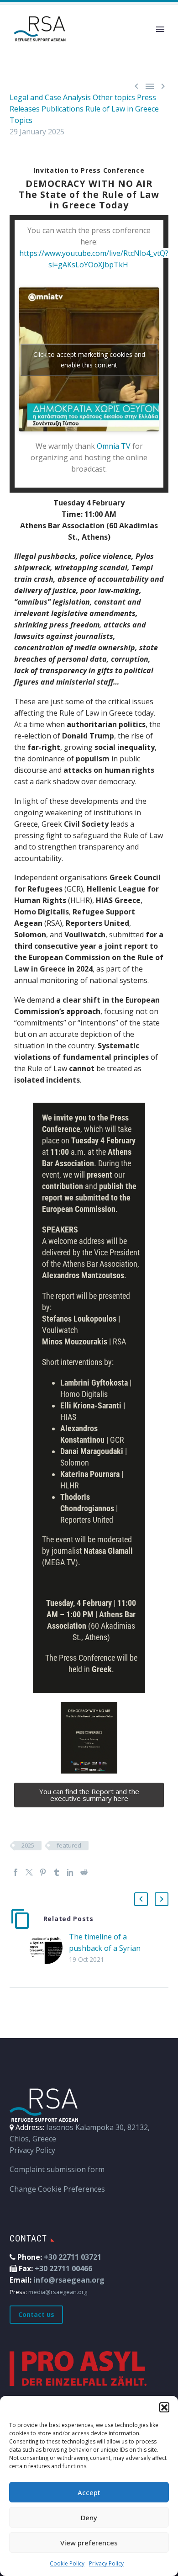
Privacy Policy (106, 2563)
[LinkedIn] (70, 1872)
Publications (63, 109)
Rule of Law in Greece (122, 109)
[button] (164, 2407)
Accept (89, 2492)
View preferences (89, 2543)
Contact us (36, 2314)
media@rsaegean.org (58, 2292)
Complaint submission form (57, 2169)
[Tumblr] (57, 1872)
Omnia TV (114, 446)
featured (69, 1845)
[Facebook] (16, 1872)
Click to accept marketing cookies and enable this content (89, 360)
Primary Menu (160, 29)
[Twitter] (29, 1872)
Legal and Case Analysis (50, 97)
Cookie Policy (67, 2563)
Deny (89, 2518)
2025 (28, 1845)
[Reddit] (84, 1872)
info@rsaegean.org (69, 2280)
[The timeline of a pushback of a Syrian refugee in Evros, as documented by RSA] (49, 1948)
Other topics (114, 97)
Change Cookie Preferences (57, 2189)
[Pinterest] (43, 1872)
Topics (21, 120)
